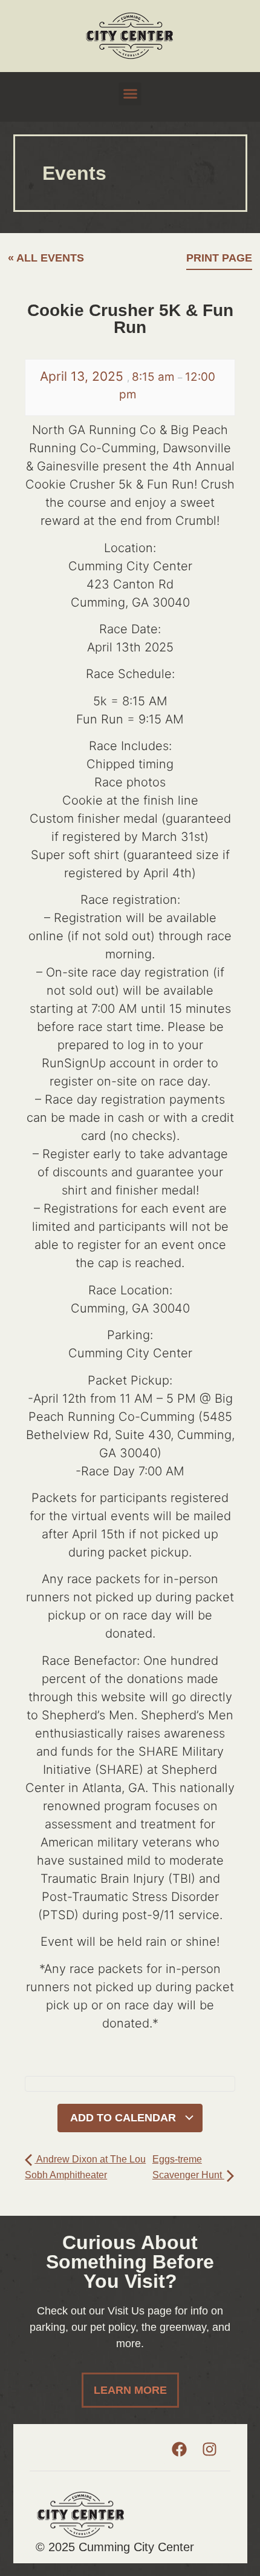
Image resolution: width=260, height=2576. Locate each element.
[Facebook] (179, 2449)
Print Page (219, 258)
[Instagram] (209, 2449)
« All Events (46, 258)
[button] (130, 94)
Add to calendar (125, 2118)
